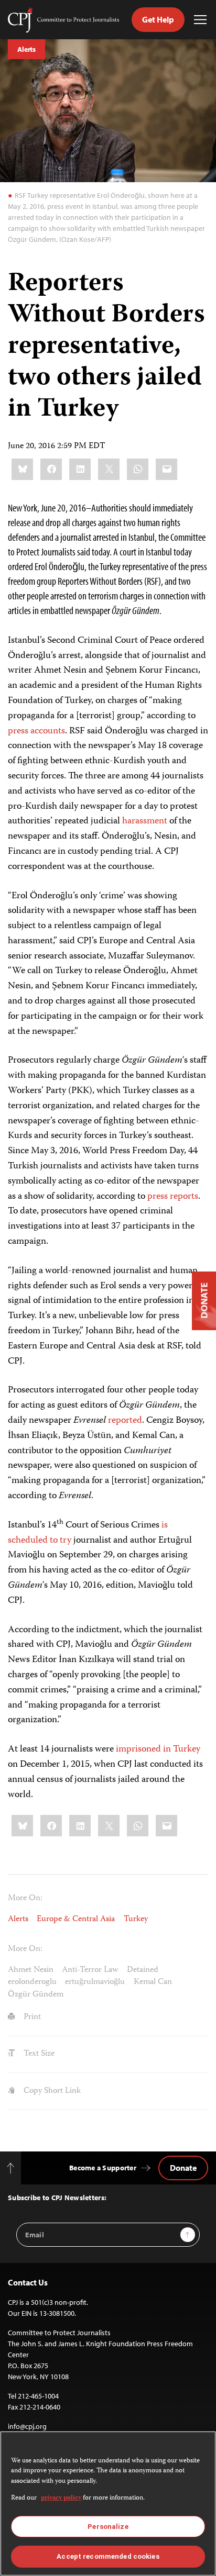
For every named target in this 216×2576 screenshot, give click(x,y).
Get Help (158, 19)
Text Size (38, 2054)
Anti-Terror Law (90, 1970)
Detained (143, 1970)
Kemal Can (153, 1982)
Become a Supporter (103, 2168)
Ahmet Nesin (31, 1970)
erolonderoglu (32, 1982)
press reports (173, 1197)
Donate (183, 2168)
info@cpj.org (27, 2426)
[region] (108, 2503)
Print (31, 2017)
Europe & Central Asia (76, 1919)
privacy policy (61, 2498)
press (18, 731)
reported (125, 1421)
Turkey (136, 1919)
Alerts (26, 49)
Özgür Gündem (36, 1995)
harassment (145, 821)
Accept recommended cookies (108, 2556)
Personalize (108, 2527)
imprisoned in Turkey (158, 1749)
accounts (48, 731)
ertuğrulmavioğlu (95, 1982)
